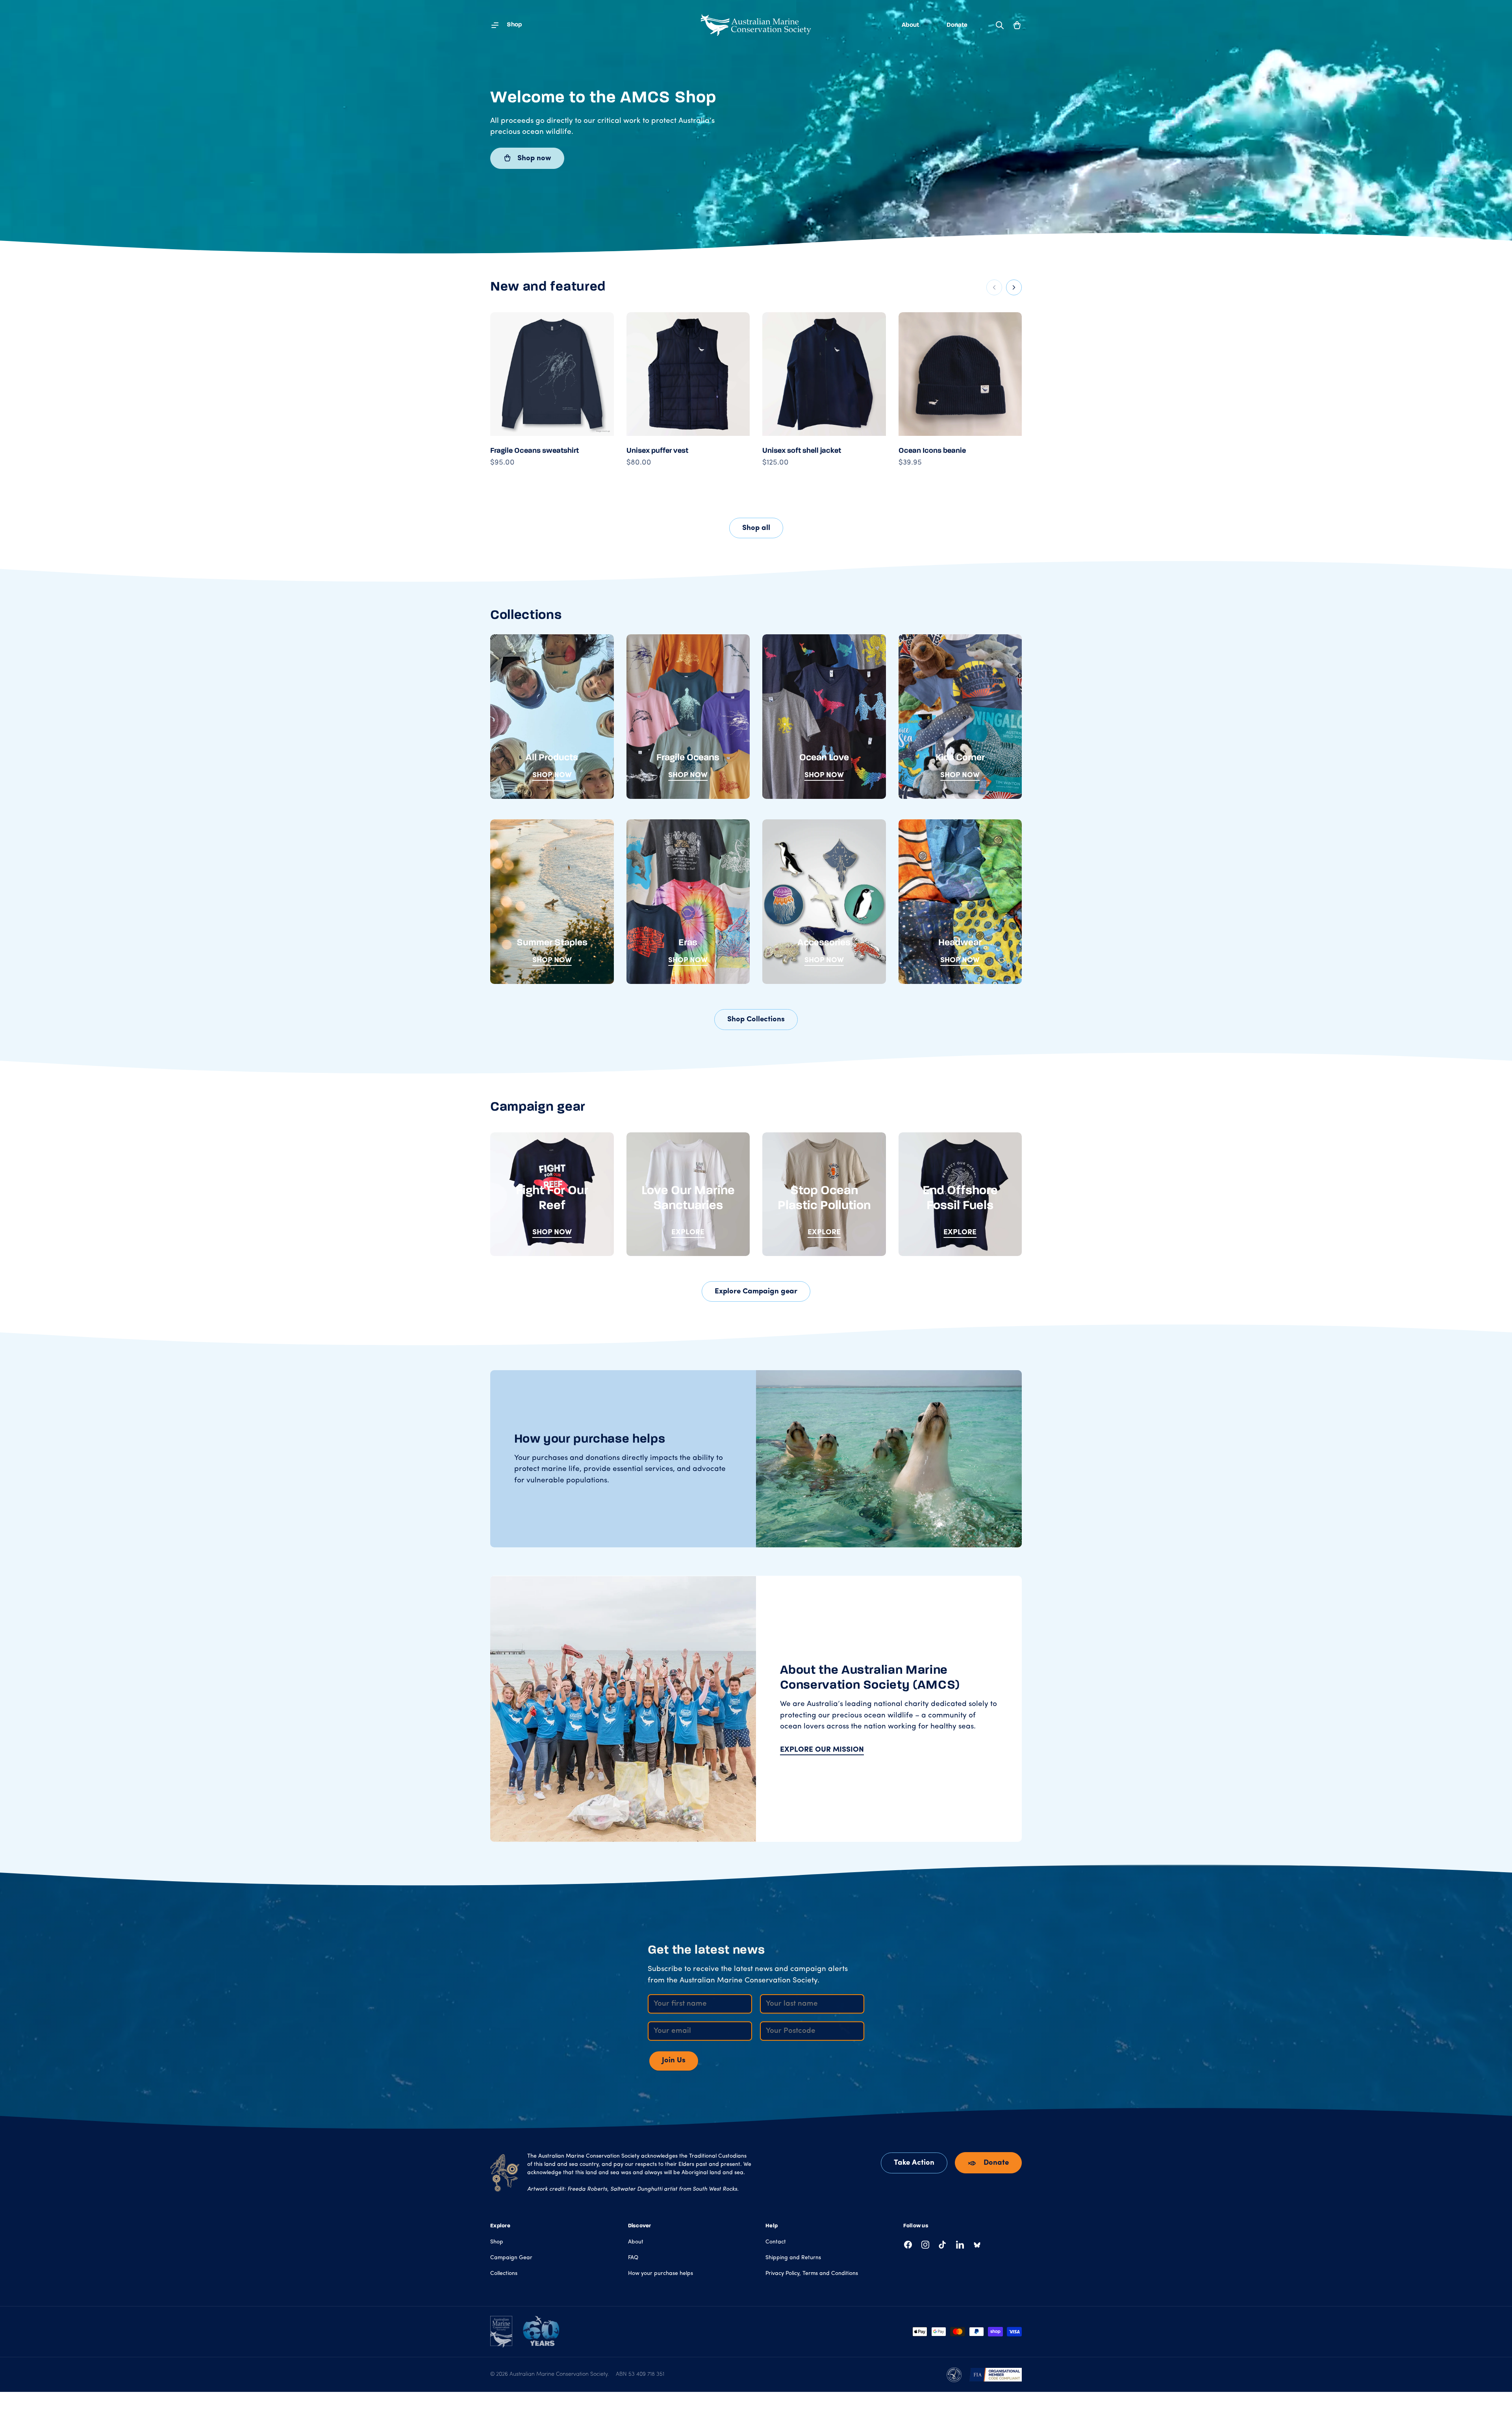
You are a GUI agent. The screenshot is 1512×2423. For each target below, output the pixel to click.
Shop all (756, 528)
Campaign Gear (511, 2258)
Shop (497, 2242)
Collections (504, 2274)
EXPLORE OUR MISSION (822, 1750)
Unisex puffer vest (657, 451)
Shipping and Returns (793, 2258)
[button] (1017, 25)
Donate (957, 25)
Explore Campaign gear (756, 1292)
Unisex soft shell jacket (802, 451)
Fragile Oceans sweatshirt (535, 451)
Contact (776, 2242)
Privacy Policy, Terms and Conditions (812, 2274)
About (910, 25)
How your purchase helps (661, 2274)
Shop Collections (756, 1020)
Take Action (914, 2163)
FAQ (633, 2258)
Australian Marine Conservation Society (559, 2374)
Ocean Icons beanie (932, 451)
